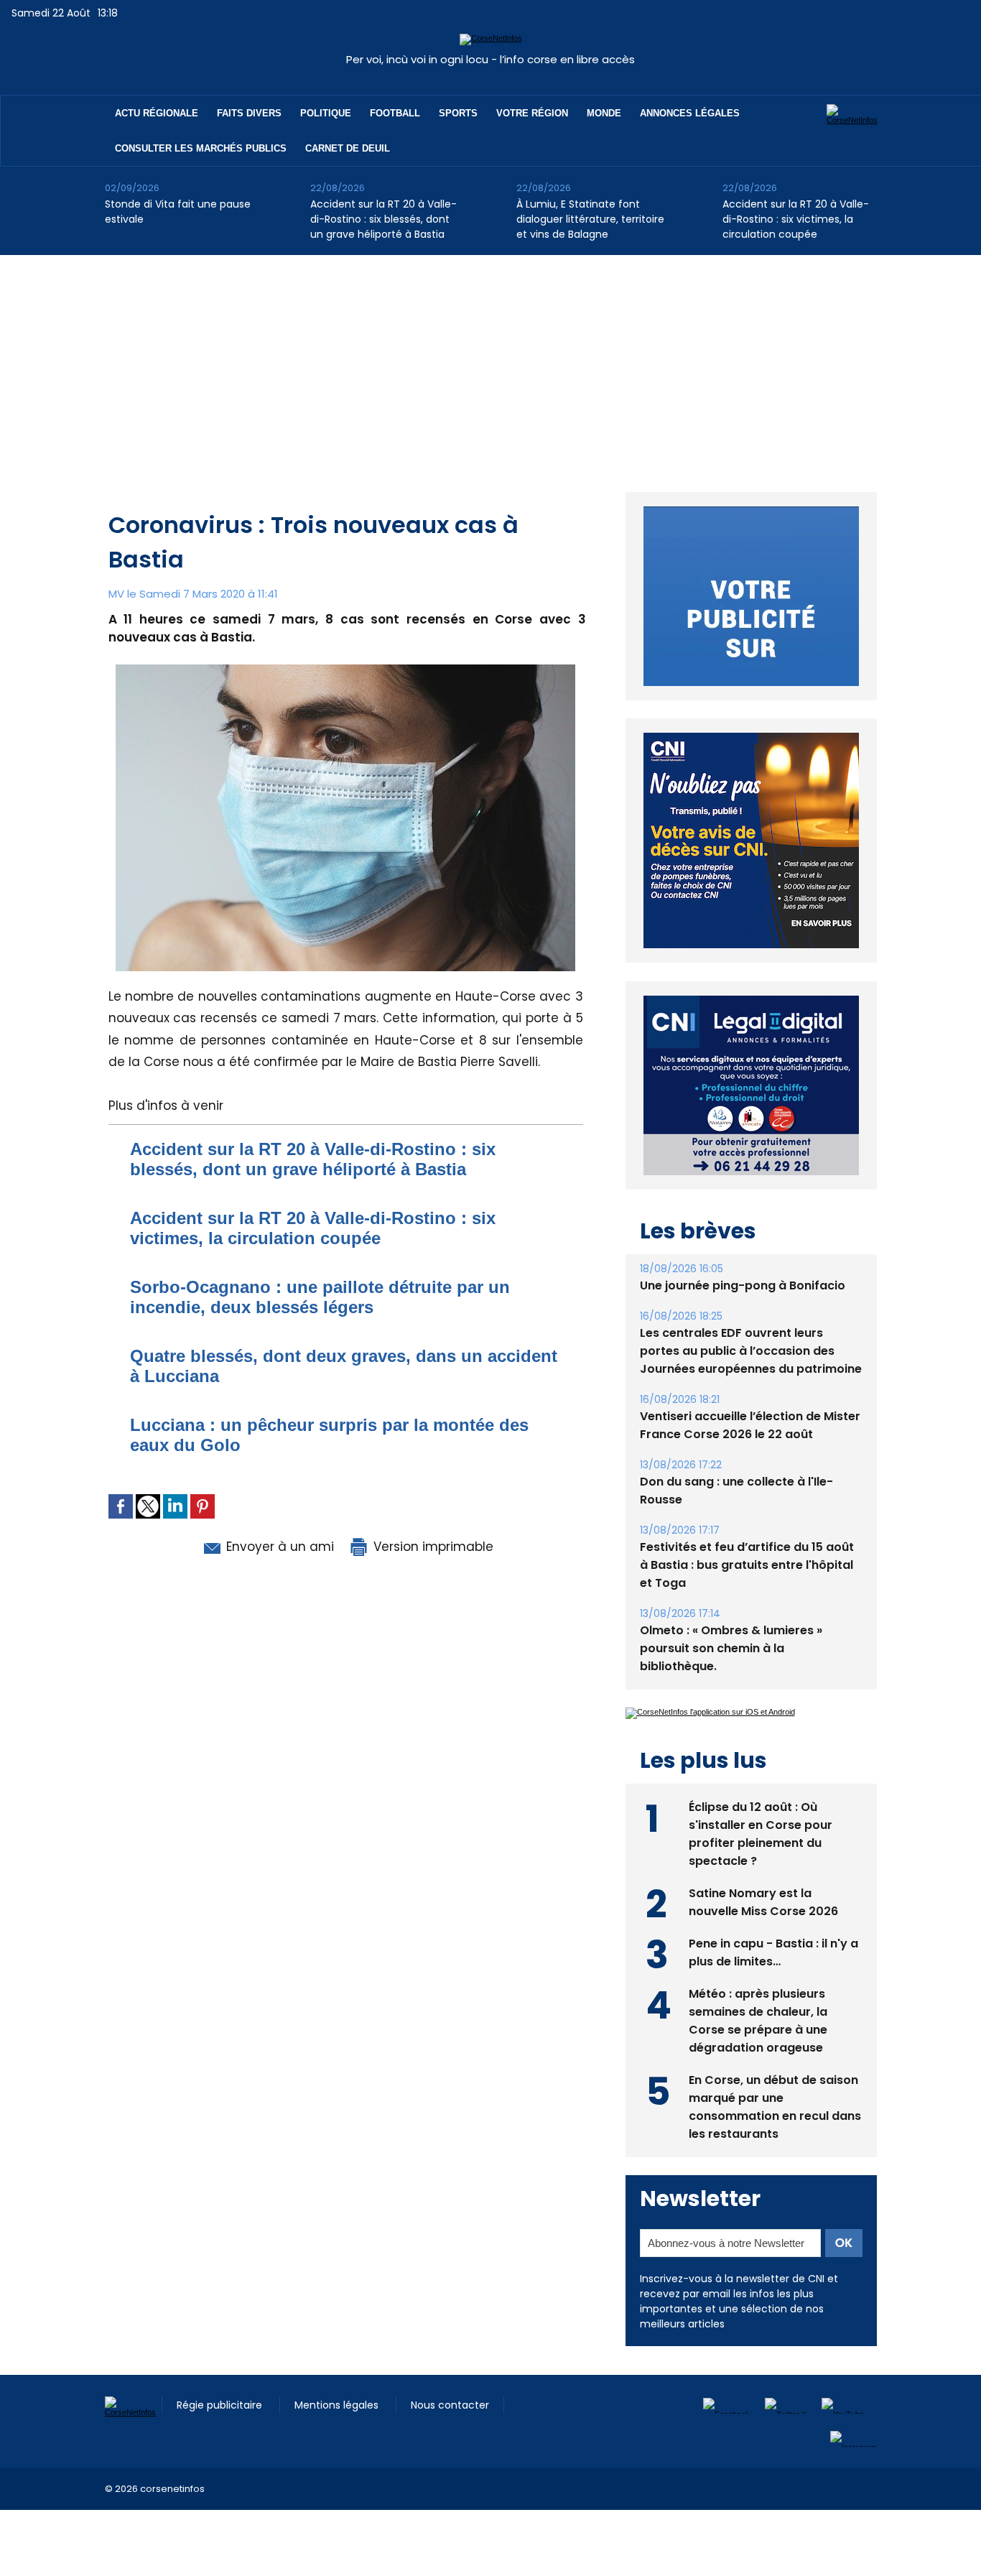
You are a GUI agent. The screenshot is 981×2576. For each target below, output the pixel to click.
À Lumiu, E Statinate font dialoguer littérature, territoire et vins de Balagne (590, 219)
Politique (326, 113)
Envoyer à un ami (278, 1547)
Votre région (532, 113)
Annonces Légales (690, 113)
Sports (458, 113)
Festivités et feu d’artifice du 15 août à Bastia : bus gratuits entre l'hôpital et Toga (747, 1565)
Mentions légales (338, 2405)
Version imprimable (432, 1547)
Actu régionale (157, 113)
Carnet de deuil (348, 148)
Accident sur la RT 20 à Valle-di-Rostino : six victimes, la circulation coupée (796, 219)
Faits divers (249, 113)
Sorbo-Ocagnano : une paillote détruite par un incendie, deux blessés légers (320, 1297)
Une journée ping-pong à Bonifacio (743, 1285)
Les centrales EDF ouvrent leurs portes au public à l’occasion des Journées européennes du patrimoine (751, 1351)
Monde (604, 113)
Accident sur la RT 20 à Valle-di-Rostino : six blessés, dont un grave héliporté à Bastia (383, 219)
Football (395, 113)
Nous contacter (450, 2405)
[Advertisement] (490, 363)
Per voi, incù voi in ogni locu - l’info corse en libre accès (490, 59)
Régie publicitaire (221, 2405)
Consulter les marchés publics (201, 148)
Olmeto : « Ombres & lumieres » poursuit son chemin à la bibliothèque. (731, 1648)
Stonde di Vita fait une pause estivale (178, 212)
